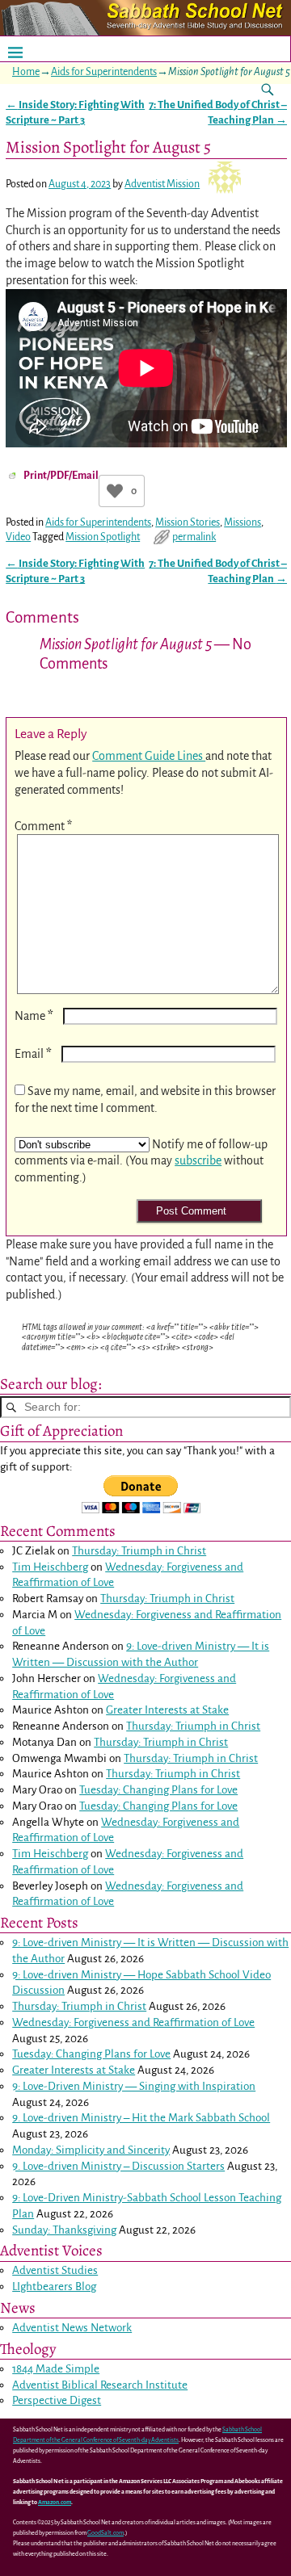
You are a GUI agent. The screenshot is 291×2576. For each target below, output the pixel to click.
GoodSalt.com (105, 2533)
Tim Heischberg (50, 1567)
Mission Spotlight (103, 537)
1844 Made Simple (56, 2369)
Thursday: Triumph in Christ (139, 1551)
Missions (242, 522)
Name (34, 1016)
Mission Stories (188, 522)
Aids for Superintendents (104, 72)
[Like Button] (115, 491)
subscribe (198, 1160)
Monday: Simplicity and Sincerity (91, 2150)
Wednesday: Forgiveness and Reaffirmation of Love (133, 2022)
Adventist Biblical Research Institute (100, 2385)
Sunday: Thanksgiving (64, 2230)
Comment (43, 826)
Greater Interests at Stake (167, 1710)
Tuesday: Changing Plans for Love (158, 1790)
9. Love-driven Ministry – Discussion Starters (118, 2166)
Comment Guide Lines (149, 756)
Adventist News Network (72, 2328)
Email (33, 1054)
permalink (194, 537)
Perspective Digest (57, 2400)
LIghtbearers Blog (54, 2287)
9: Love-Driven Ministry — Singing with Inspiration (134, 2086)
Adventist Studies (55, 2270)
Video (18, 537)
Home (26, 72)
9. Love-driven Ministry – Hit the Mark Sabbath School (141, 2118)
